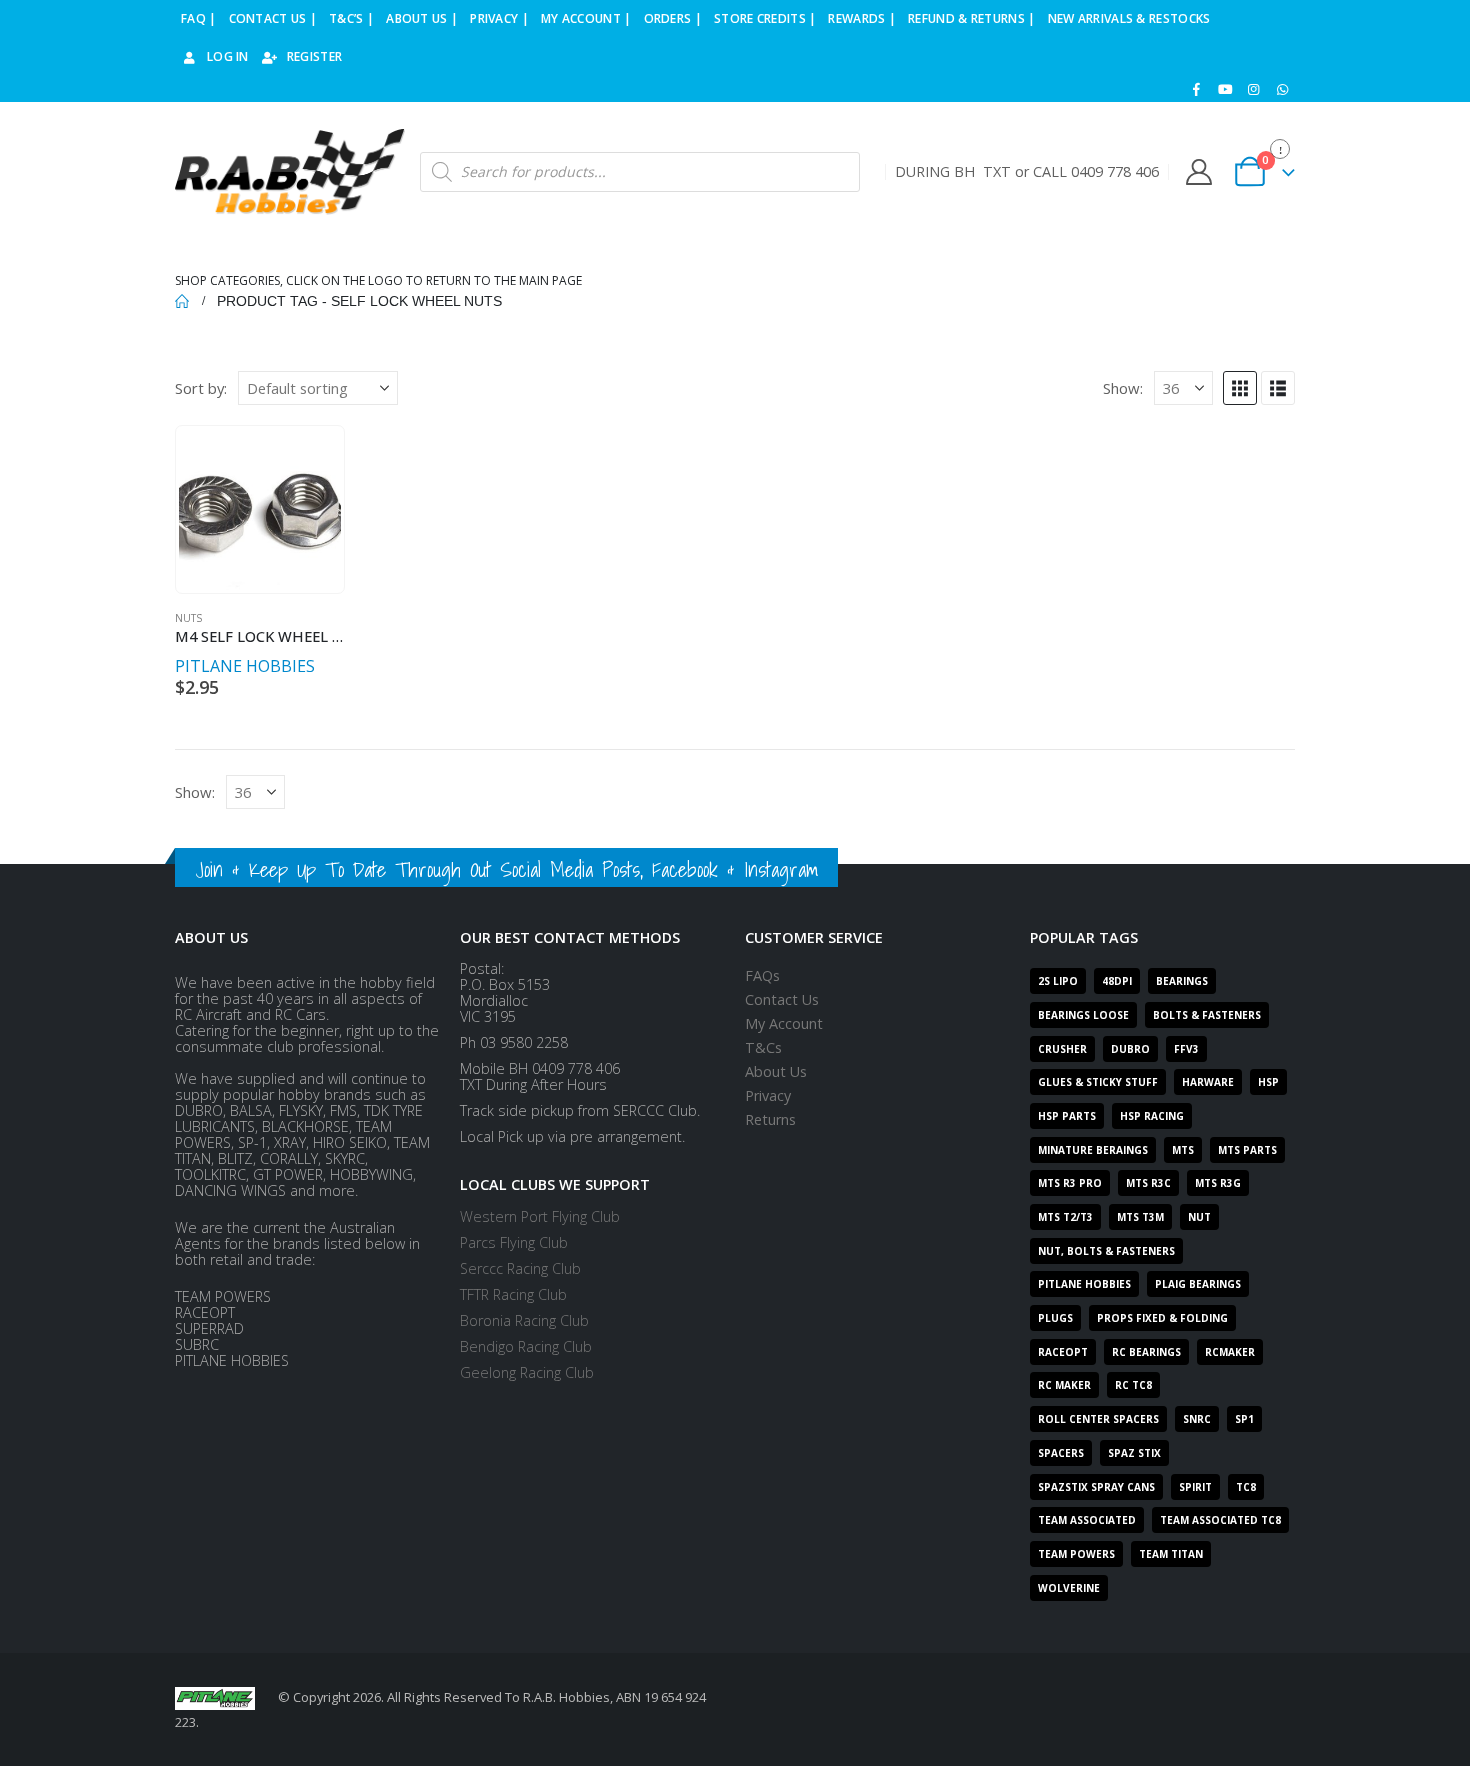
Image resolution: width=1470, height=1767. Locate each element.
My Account (784, 1023)
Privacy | (499, 18)
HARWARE (1208, 1082)
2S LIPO (1058, 981)
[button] (1240, 388)
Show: (1123, 388)
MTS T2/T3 (1065, 1217)
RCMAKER (1230, 1352)
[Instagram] (1254, 89)
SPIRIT (1195, 1487)
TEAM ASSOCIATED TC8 (1220, 1520)
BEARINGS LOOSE (1083, 1015)
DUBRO (1130, 1049)
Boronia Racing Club (524, 1320)
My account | (586, 18)
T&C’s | (351, 18)
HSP (1268, 1082)
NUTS (188, 618)
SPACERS (1061, 1453)
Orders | (673, 18)
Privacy (768, 1095)
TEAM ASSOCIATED (1087, 1520)
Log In (228, 56)
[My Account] (1198, 172)
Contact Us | (273, 18)
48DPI (1117, 981)
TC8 (1246, 1487)
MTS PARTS (1247, 1150)
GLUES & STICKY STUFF (1098, 1082)
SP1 (1244, 1419)
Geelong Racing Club (527, 1372)
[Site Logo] (290, 172)
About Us (776, 1071)
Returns (770, 1119)
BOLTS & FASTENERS (1207, 1015)
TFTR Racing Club (513, 1294)
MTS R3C (1148, 1183)
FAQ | (199, 18)
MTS (1183, 1150)
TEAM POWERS (1076, 1554)
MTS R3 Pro (1070, 1183)
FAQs (762, 975)
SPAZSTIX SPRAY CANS (1096, 1487)
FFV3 (1186, 1049)
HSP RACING (1152, 1116)
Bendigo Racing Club (526, 1346)
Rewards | (862, 18)
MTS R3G (1218, 1183)
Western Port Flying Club (540, 1216)
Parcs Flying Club (514, 1242)
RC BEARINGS (1146, 1352)
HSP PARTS (1067, 1116)
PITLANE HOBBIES (245, 666)
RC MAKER (1064, 1385)
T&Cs (763, 1047)
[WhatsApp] (1282, 89)
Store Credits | (765, 18)
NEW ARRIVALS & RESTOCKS (1129, 18)
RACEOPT (1063, 1352)
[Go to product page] (259, 510)
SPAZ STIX (1134, 1453)
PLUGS (1055, 1318)
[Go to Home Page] (182, 301)
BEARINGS (1182, 981)
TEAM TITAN (1171, 1554)
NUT (1199, 1217)
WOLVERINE (1069, 1588)
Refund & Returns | (971, 18)
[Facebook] (1197, 89)
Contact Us (782, 999)
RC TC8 (1133, 1385)
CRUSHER (1062, 1049)
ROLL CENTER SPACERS (1098, 1419)
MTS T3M (1140, 1217)
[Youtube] (1225, 89)
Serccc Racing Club (520, 1268)
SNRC (1197, 1419)
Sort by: (201, 388)
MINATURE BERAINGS (1093, 1150)
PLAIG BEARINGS (1198, 1284)
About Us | (422, 18)
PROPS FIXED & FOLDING (1162, 1318)
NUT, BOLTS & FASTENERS (1106, 1251)
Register (314, 56)
